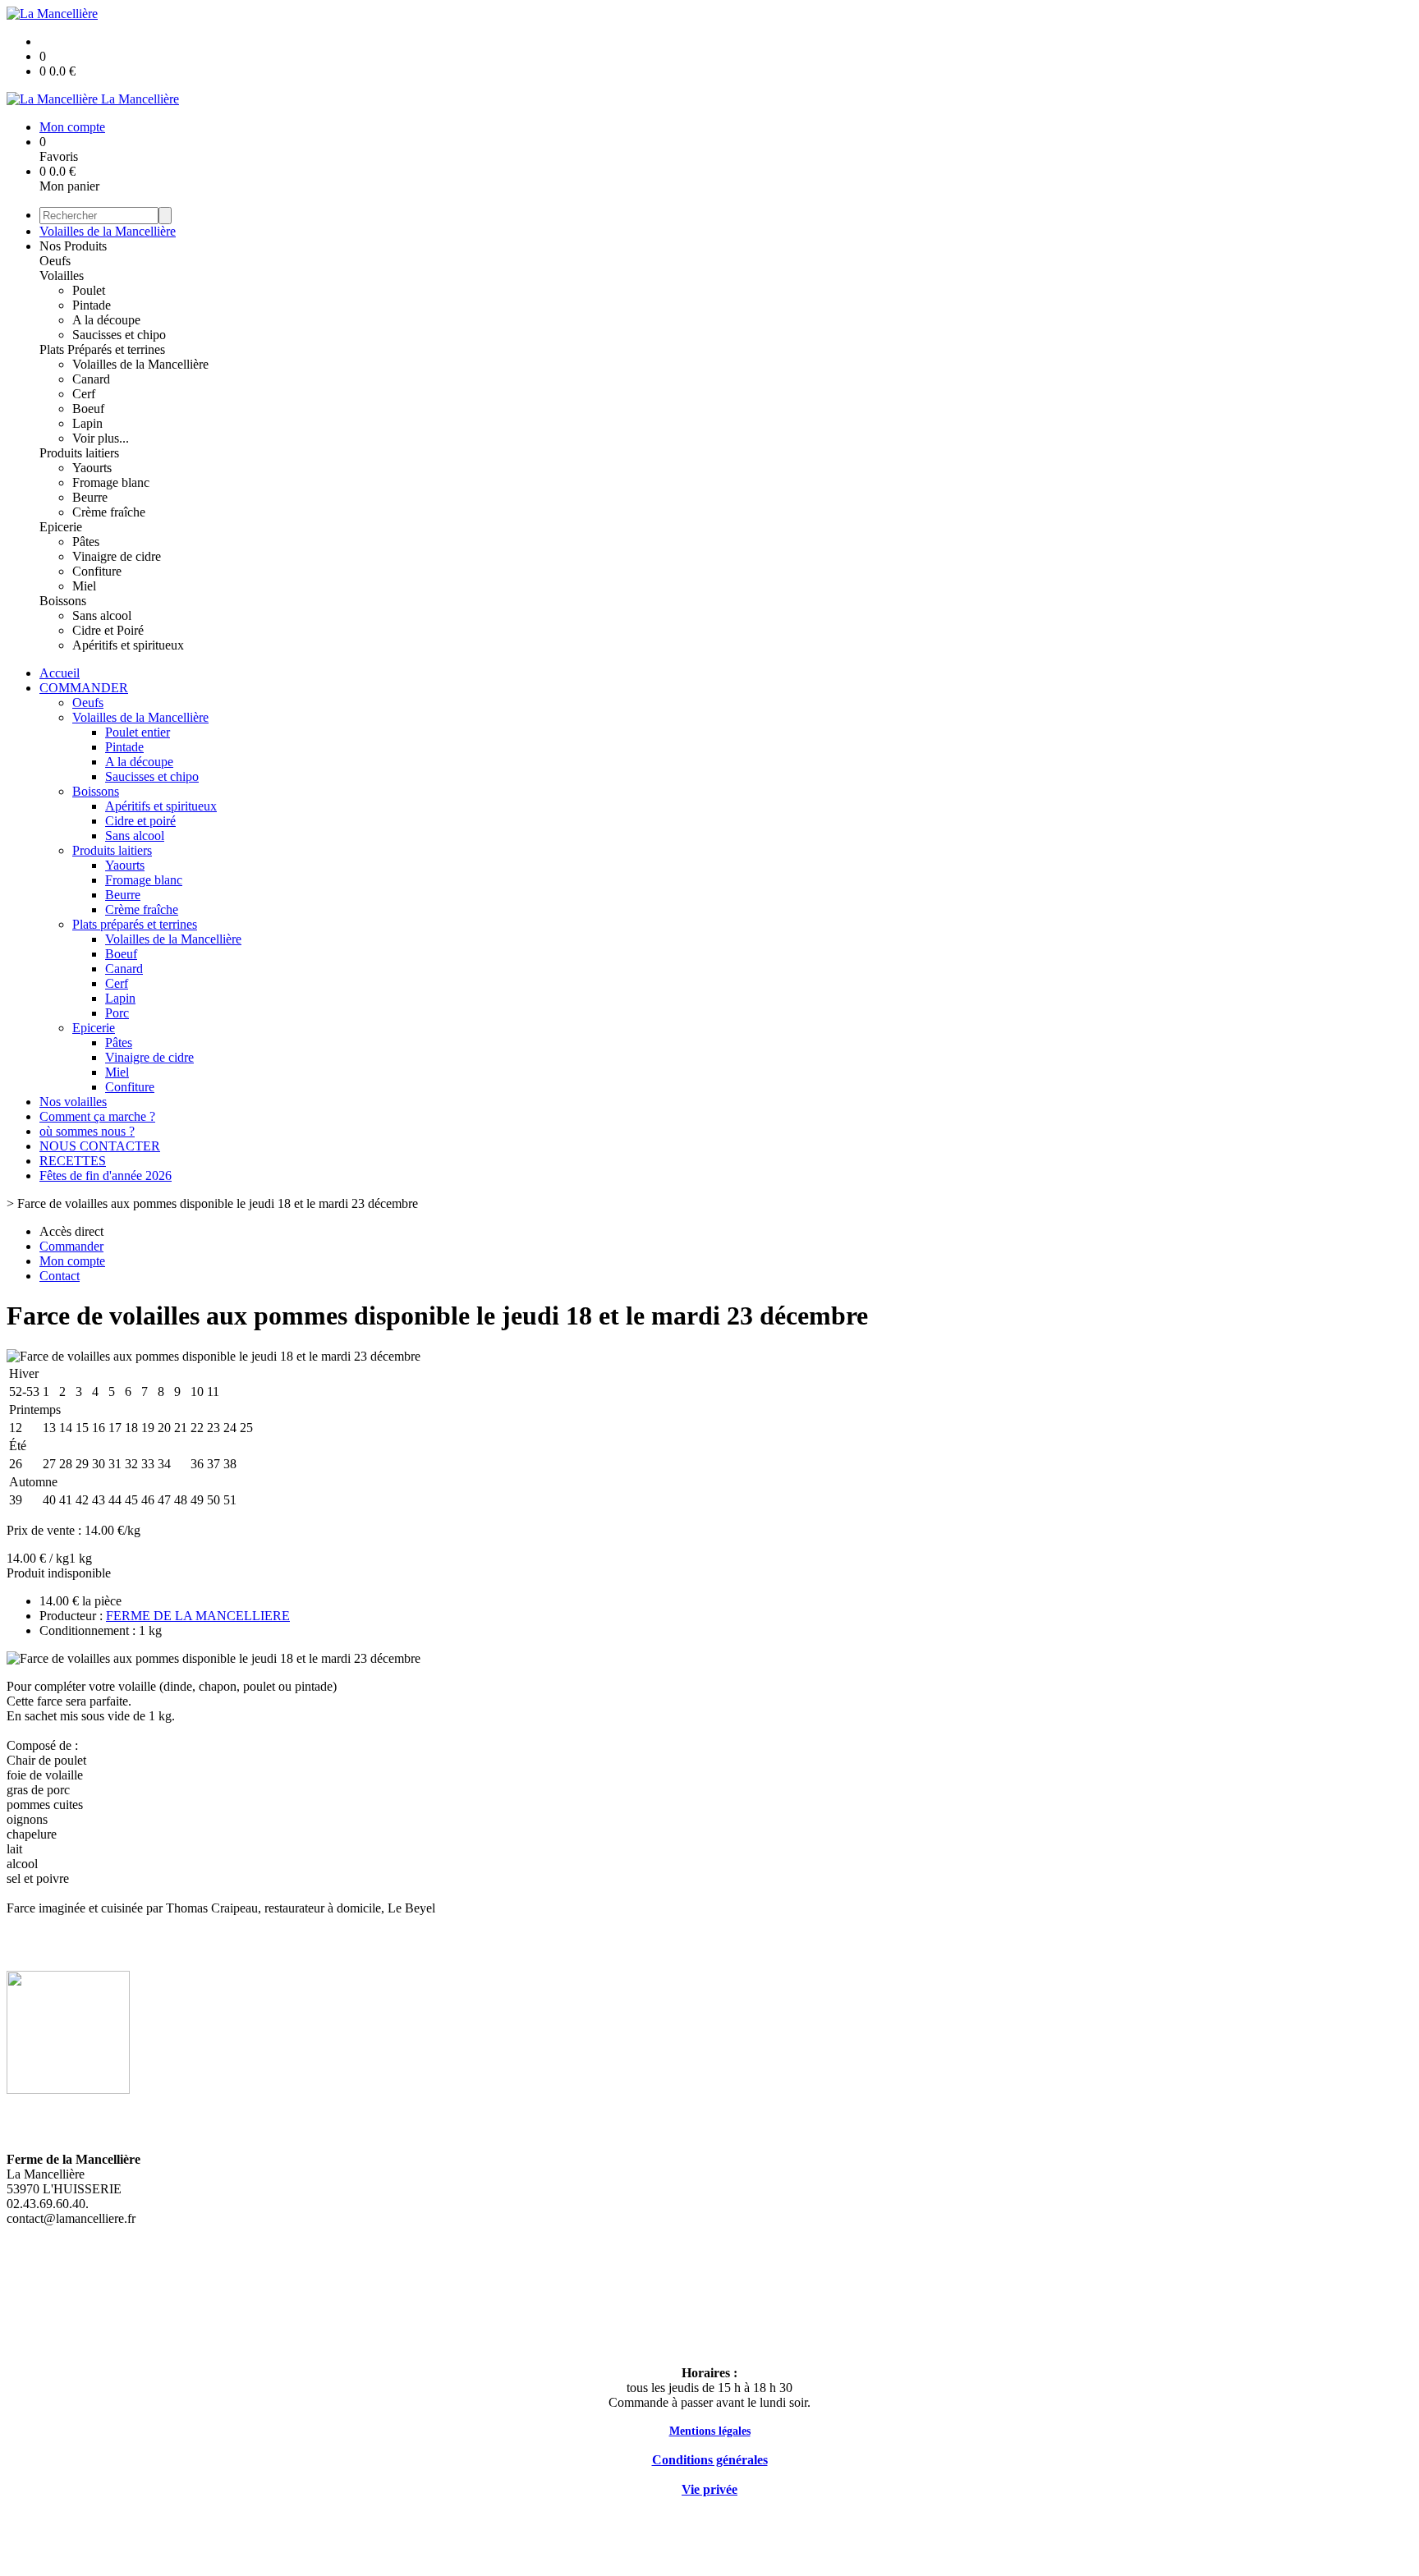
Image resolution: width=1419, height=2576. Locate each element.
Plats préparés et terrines (135, 924)
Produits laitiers (79, 453)
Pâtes (86, 542)
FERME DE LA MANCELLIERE (198, 1616)
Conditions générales (710, 2460)
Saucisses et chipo (119, 335)
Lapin (87, 423)
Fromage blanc (111, 482)
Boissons (63, 601)
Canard (91, 379)
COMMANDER (84, 688)
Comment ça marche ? (97, 1116)
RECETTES (73, 1161)
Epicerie (61, 527)
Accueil (60, 673)
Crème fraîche (109, 512)
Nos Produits (73, 246)
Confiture (97, 571)
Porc (117, 1013)
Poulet (89, 290)
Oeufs (55, 261)
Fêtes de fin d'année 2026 (106, 1176)
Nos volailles (73, 1102)
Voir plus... (101, 438)
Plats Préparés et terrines (102, 349)
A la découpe (106, 320)
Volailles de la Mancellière (108, 231)
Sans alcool (102, 615)
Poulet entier (138, 732)
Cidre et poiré (140, 821)
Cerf (84, 394)
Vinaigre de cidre (117, 556)
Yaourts (92, 468)
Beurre (90, 497)
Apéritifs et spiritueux (128, 645)
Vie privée (709, 2489)
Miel (84, 586)
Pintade (92, 305)
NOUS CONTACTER (100, 1146)
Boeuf (88, 409)
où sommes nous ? (87, 1131)
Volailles (62, 276)
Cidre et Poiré (108, 630)
